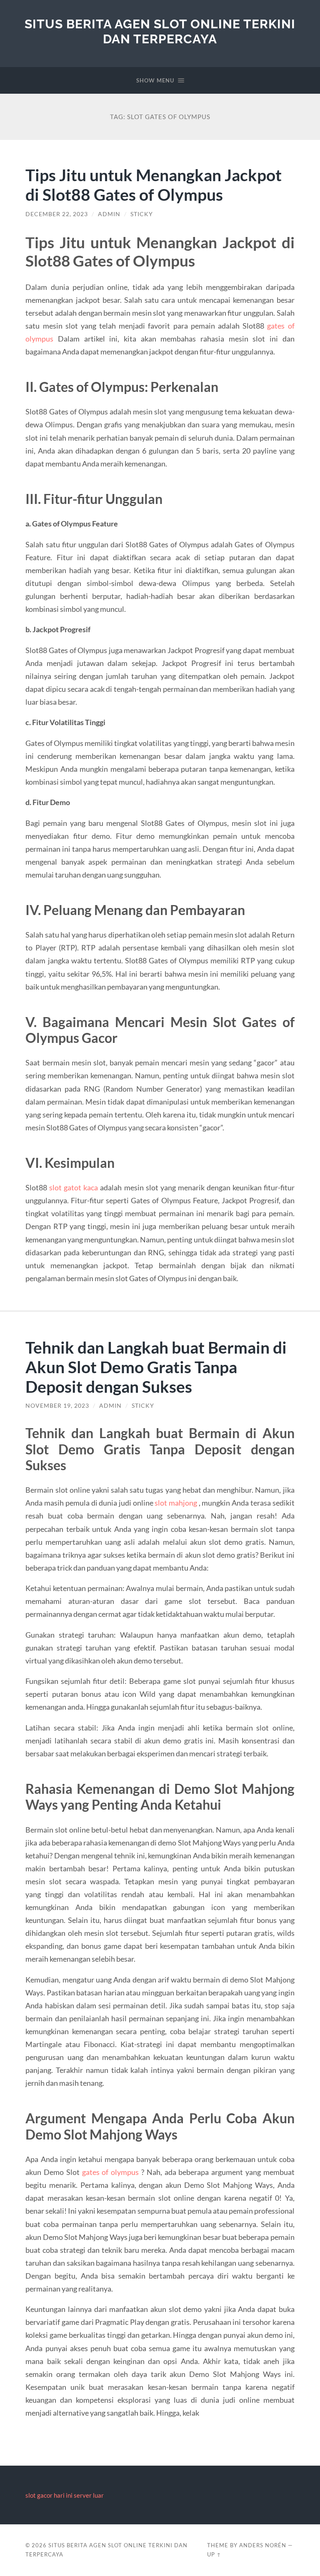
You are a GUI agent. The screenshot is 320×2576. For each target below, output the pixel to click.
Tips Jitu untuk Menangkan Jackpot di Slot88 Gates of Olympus (154, 185)
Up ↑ (214, 2554)
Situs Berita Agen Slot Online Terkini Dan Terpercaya (160, 31)
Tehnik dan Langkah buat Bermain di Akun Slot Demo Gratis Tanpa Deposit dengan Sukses (156, 1367)
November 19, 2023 (57, 1406)
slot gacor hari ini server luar (65, 2495)
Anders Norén (263, 2545)
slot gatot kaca (74, 1187)
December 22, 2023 (57, 214)
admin (109, 214)
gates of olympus (111, 2172)
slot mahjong (176, 1503)
